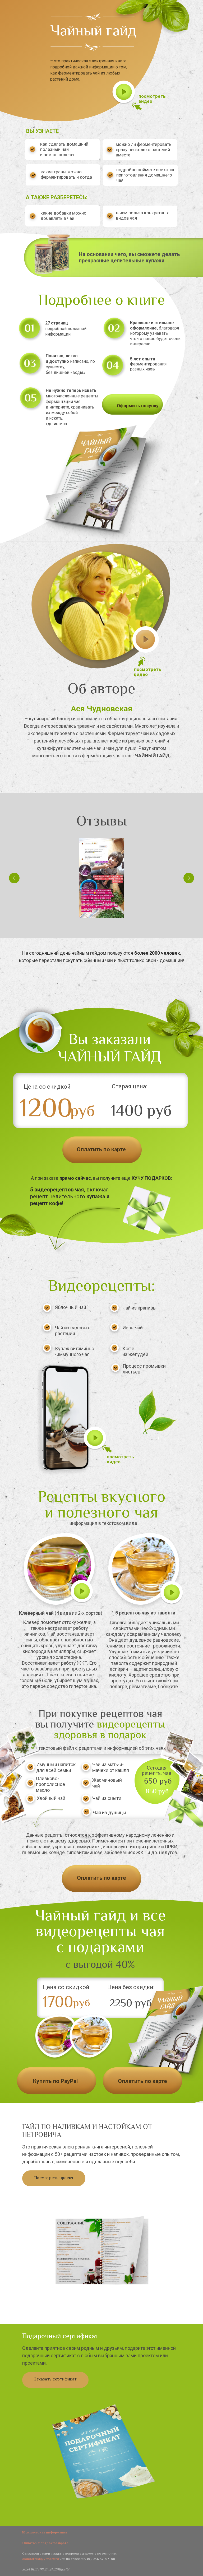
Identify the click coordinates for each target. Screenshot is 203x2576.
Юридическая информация (45, 2533)
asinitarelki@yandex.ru (41, 2559)
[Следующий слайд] (192, 793)
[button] (82, 1592)
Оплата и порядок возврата (45, 2543)
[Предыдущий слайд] (11, 793)
